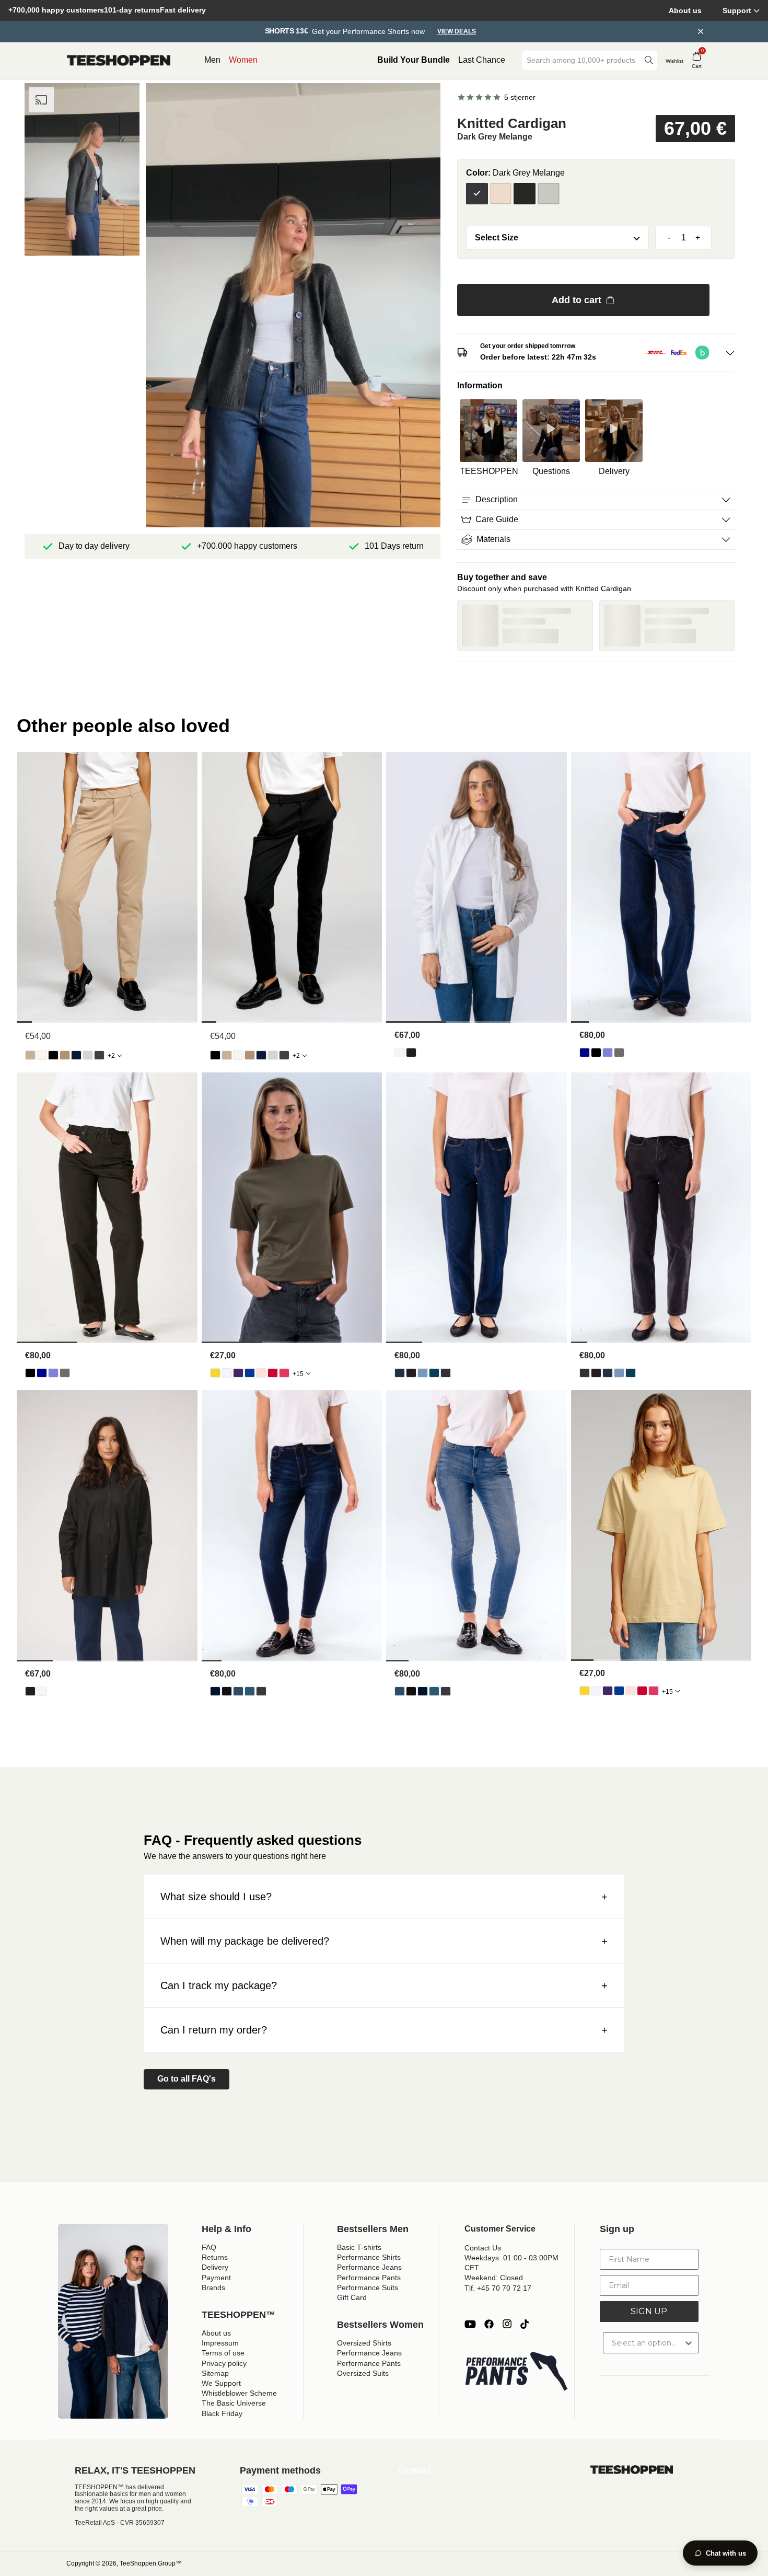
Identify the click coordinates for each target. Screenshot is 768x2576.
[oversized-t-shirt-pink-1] (284, 1373)
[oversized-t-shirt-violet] (238, 1373)
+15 (298, 1374)
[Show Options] (689, 2343)
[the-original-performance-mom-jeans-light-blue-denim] (423, 1373)
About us (685, 10)
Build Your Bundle (414, 60)
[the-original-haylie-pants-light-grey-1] (88, 1055)
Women (243, 60)
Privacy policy (224, 2363)
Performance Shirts (369, 2257)
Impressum (220, 2343)
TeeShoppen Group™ (151, 2563)
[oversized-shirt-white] (400, 1053)
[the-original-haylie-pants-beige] (30, 1055)
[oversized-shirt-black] (411, 1053)
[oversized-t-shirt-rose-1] (261, 1373)
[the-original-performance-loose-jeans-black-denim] (596, 1053)
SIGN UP (649, 2311)
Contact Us (483, 2248)
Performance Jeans (369, 2267)
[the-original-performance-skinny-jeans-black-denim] (227, 1691)
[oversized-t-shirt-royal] (250, 1373)
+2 (111, 1056)
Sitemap (215, 2373)
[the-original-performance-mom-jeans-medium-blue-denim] (434, 1373)
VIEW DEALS (457, 32)
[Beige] (501, 194)
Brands (213, 2288)
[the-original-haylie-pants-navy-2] (76, 1055)
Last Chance (482, 60)
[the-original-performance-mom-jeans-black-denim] (411, 1373)
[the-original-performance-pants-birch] (42, 1055)
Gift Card (352, 2297)
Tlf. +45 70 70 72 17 (498, 2288)
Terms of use (223, 2353)
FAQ (209, 2247)
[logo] (119, 61)
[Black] (525, 194)
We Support (221, 2383)
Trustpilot (414, 2470)
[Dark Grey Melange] (477, 194)
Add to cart (577, 300)
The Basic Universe (234, 2403)
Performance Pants (369, 2278)
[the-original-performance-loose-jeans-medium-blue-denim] (608, 1053)
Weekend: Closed (494, 2278)
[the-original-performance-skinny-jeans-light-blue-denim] (238, 1691)
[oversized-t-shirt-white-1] (227, 1373)
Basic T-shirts (359, 2247)
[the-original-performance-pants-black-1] (53, 1055)
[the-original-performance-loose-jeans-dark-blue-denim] (585, 1053)
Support (737, 10)
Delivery (215, 2267)
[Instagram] (507, 2324)
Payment (216, 2278)
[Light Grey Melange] (549, 194)
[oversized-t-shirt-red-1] (273, 1373)
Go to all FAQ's (187, 2079)
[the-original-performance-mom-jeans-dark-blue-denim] (400, 1373)
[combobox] (582, 60)
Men (212, 60)
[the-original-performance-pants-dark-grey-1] (99, 1055)
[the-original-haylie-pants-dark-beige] (65, 1055)
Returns (215, 2257)
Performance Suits (368, 2288)
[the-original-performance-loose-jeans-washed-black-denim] (619, 1053)
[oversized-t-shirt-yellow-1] (215, 1373)
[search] (649, 60)
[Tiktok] (525, 2324)
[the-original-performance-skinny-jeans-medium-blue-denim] (250, 1691)
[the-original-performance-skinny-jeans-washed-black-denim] (261, 1691)
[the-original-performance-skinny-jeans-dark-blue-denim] (215, 1691)
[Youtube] (470, 2324)
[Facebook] (489, 2324)
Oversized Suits (363, 2373)
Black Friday (222, 2413)
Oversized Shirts (364, 2343)
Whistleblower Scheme (239, 2393)
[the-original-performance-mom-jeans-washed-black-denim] (446, 1373)
